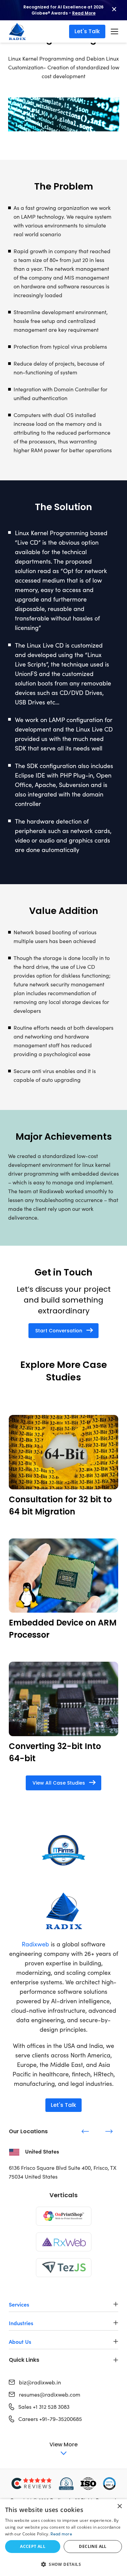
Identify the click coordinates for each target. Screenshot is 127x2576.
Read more (61, 2534)
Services (19, 2304)
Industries (21, 2323)
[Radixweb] (63, 1911)
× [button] (119, 2506)
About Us (20, 2341)
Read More (84, 13)
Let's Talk (87, 31)
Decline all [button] (93, 2546)
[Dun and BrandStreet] (66, 2484)
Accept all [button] (33, 2546)
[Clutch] (32, 2484)
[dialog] (63, 2538)
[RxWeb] (64, 2242)
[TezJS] (64, 2268)
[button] (63, 2564)
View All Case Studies (59, 1783)
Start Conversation (59, 1331)
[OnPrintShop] (64, 2216)
